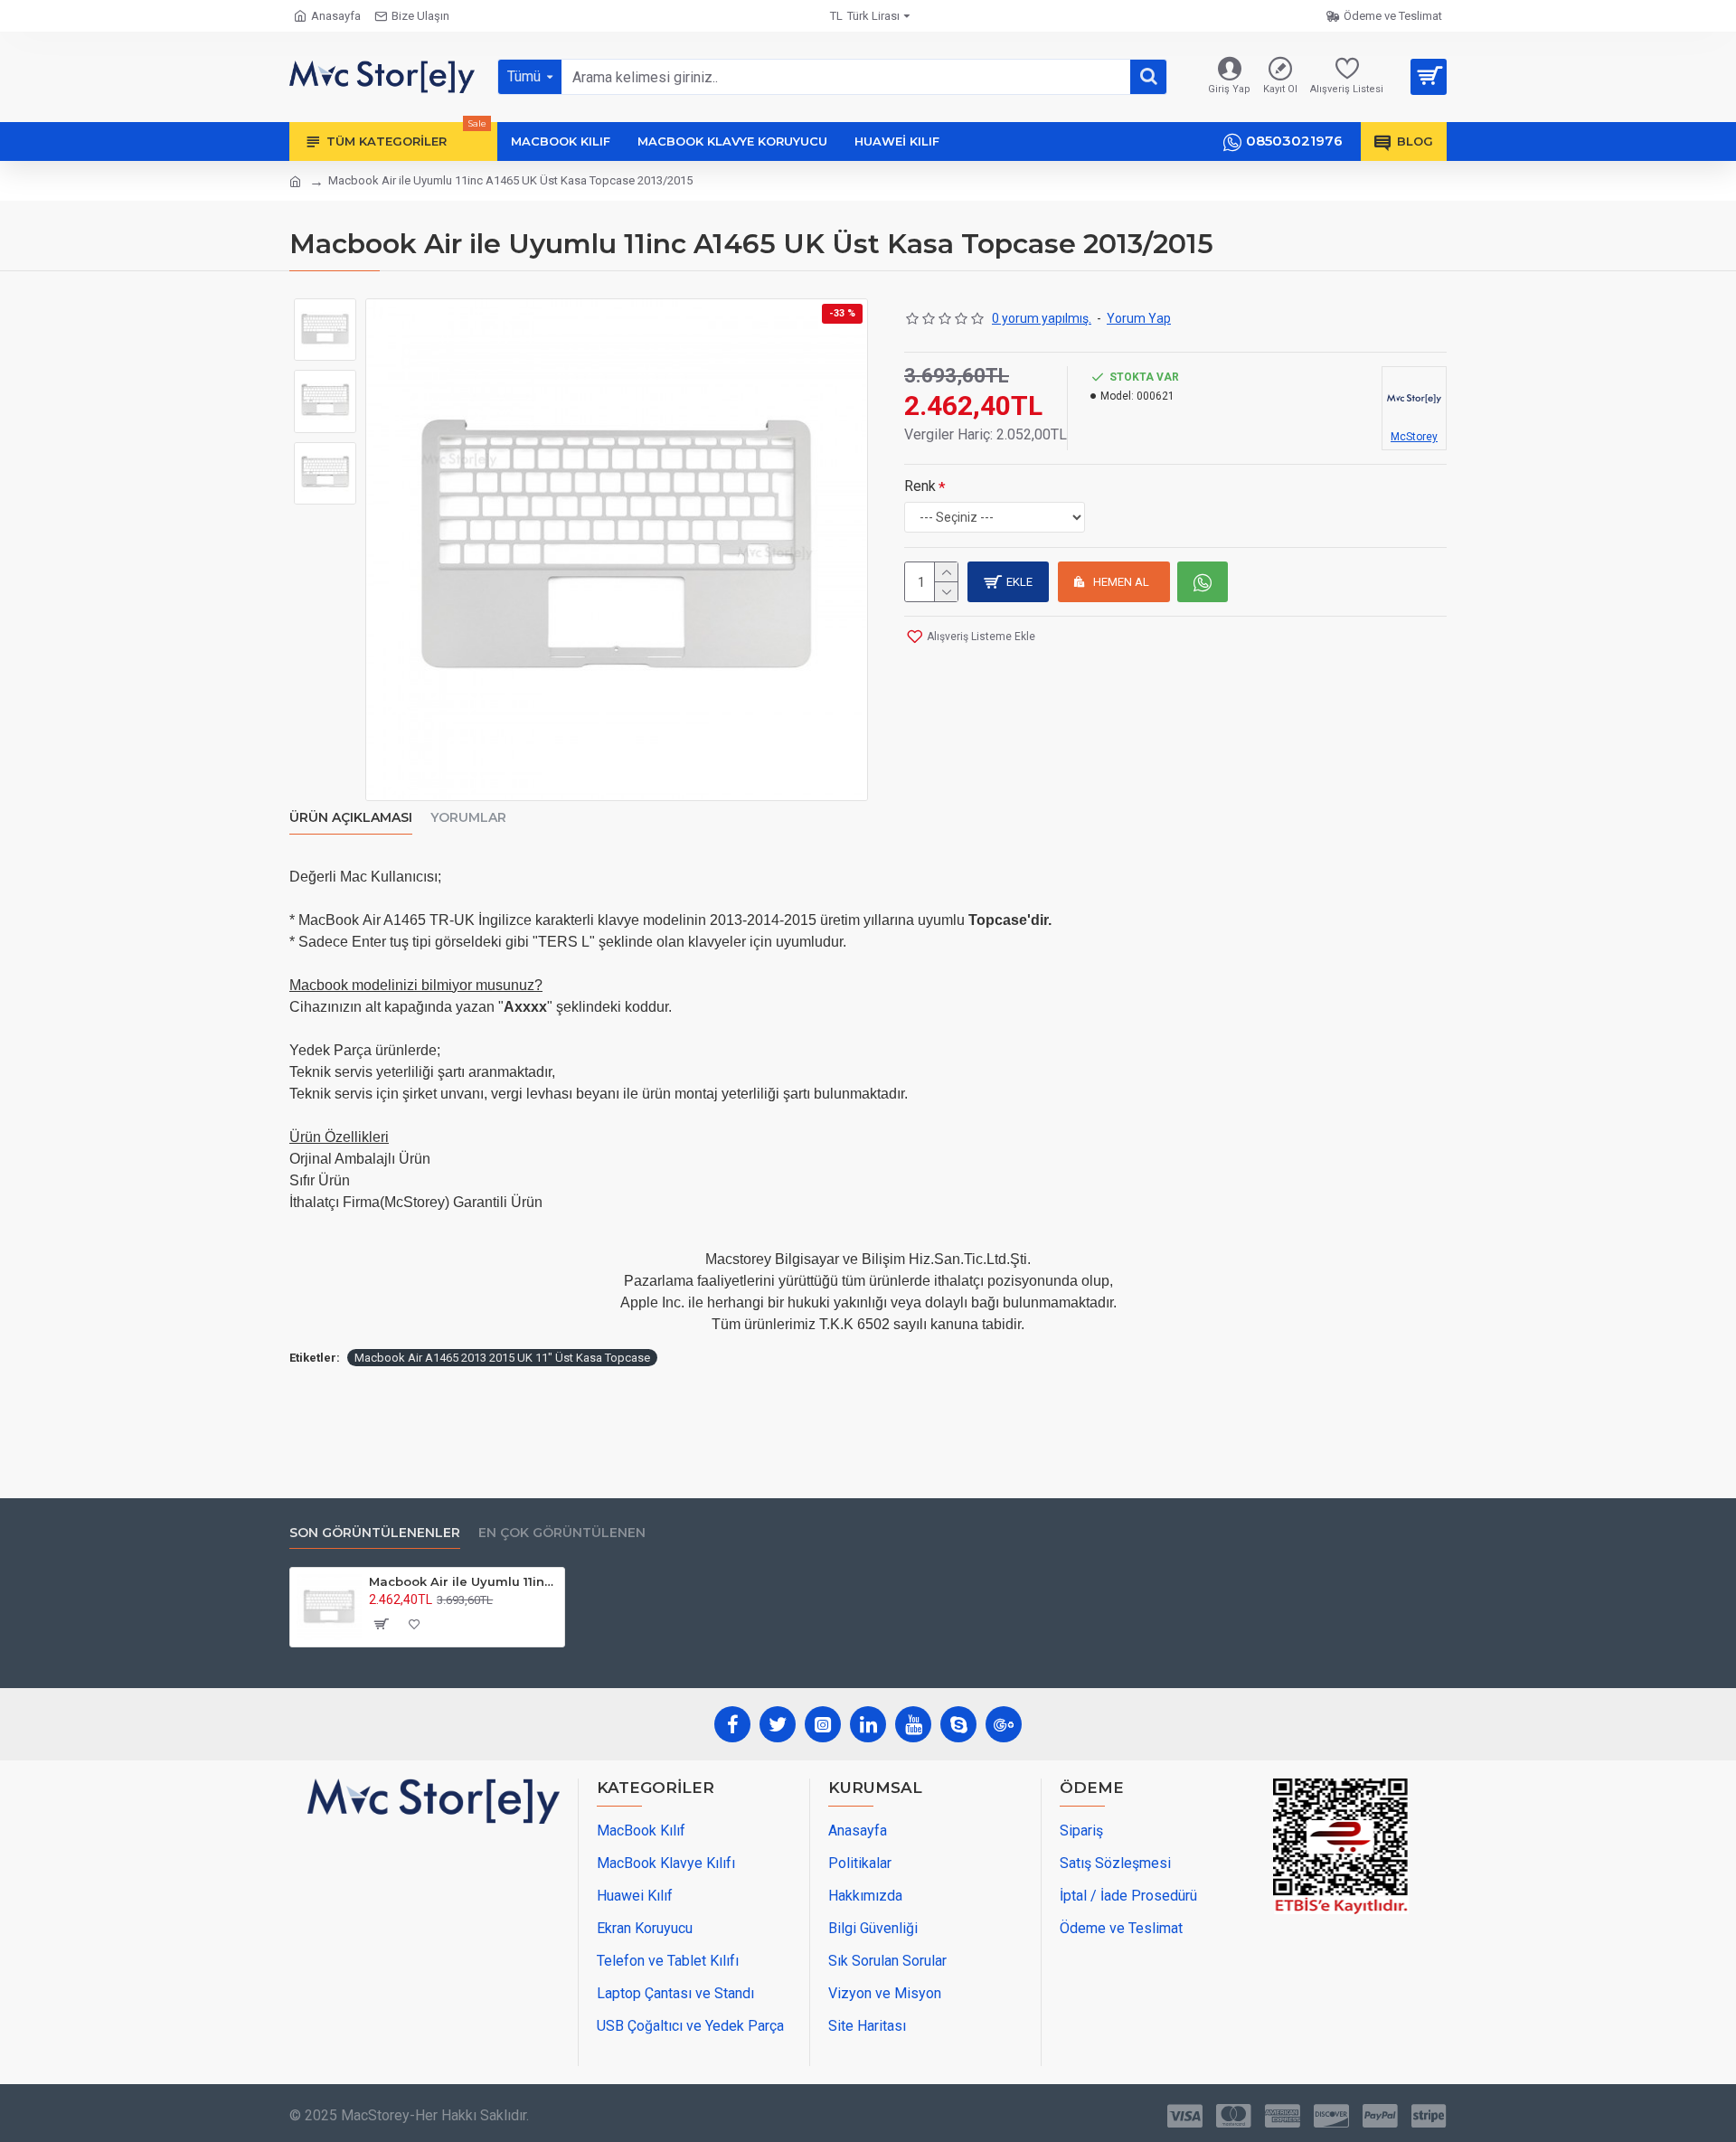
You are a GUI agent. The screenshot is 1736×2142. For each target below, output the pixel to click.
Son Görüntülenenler (375, 1533)
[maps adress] (434, 1939)
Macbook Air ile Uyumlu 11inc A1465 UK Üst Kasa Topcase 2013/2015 (463, 1581)
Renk (920, 486)
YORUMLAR (468, 818)
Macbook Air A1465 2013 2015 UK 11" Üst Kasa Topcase (502, 1358)
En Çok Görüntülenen (562, 1533)
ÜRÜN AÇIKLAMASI (351, 818)
